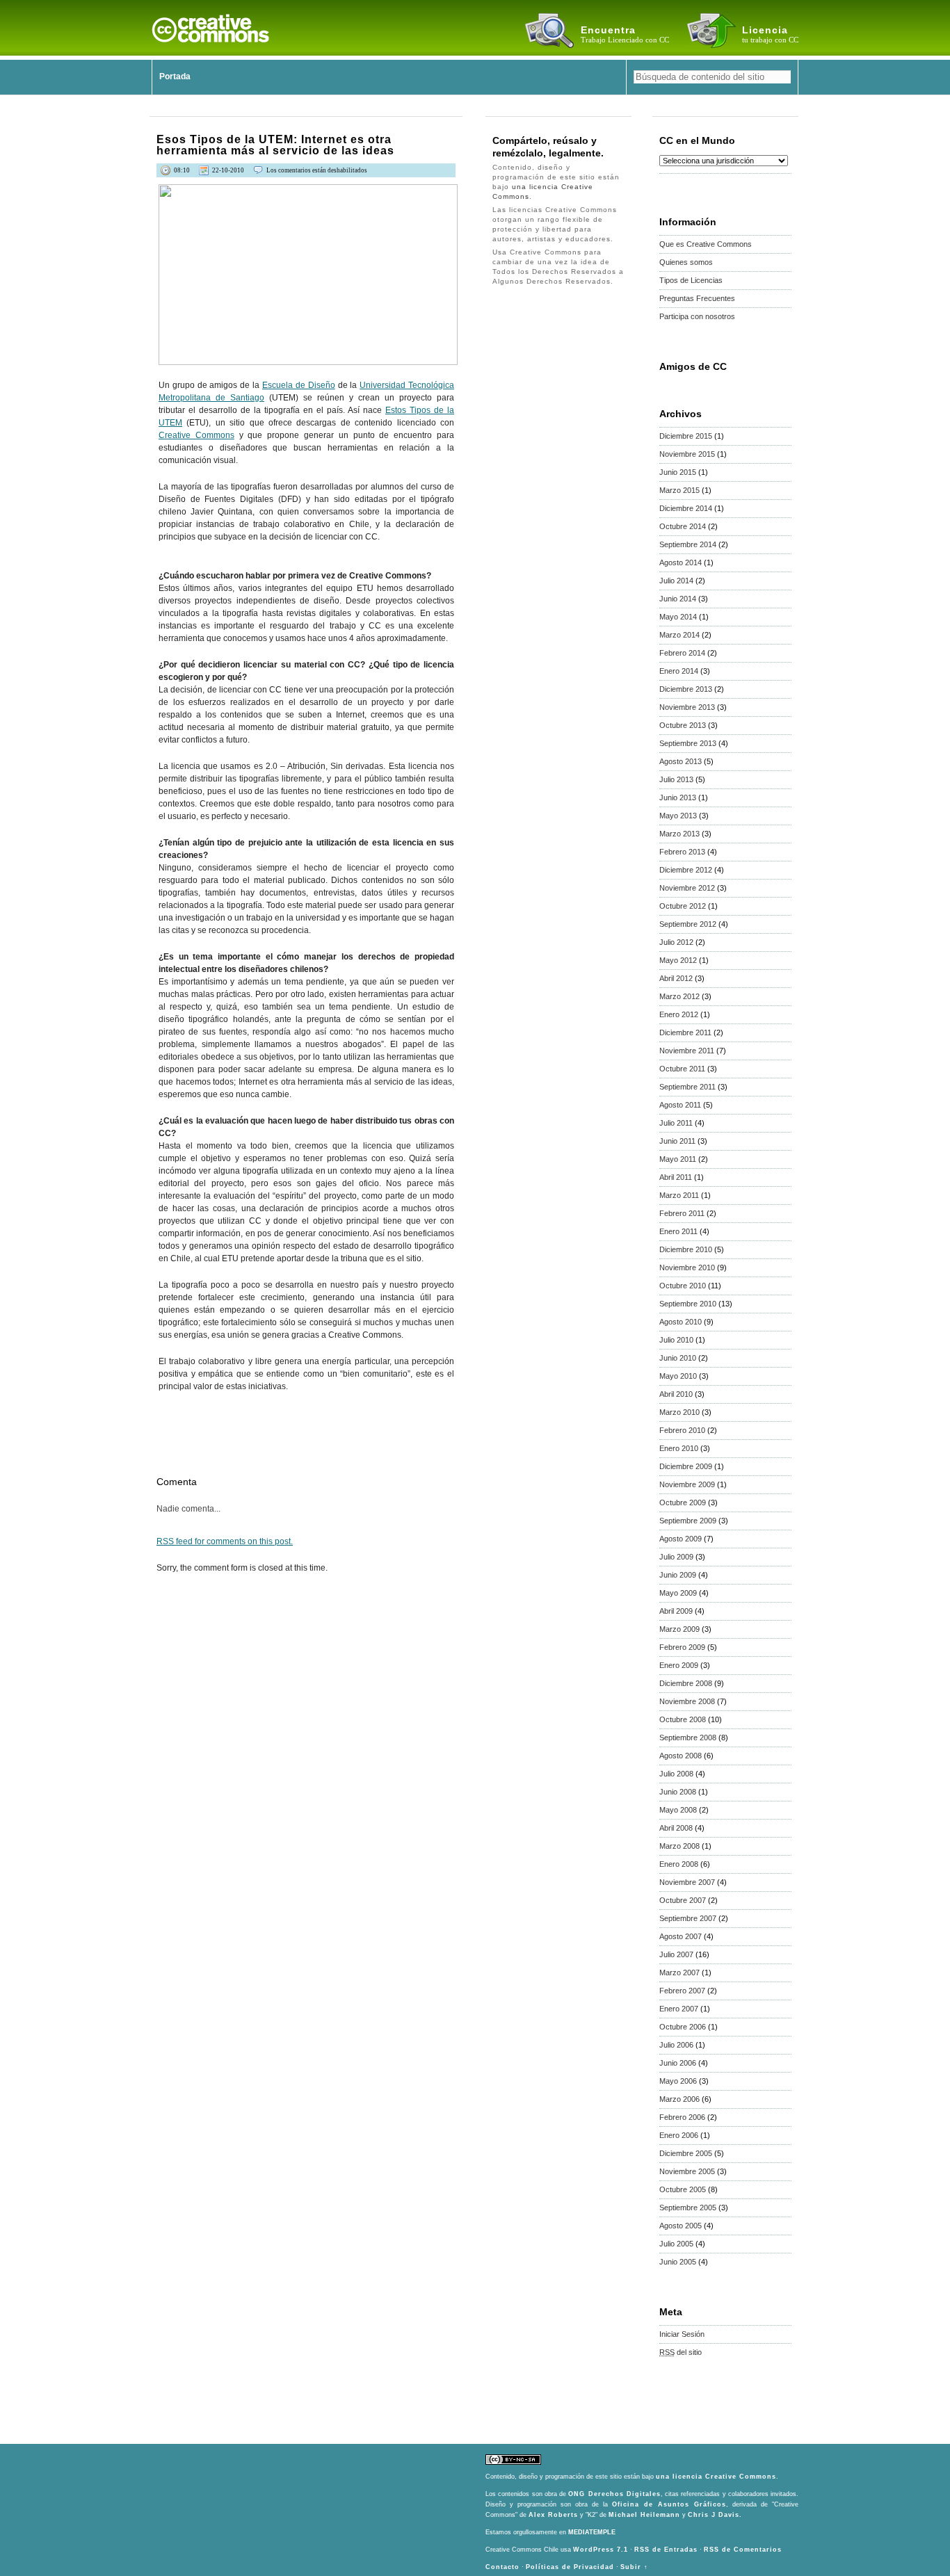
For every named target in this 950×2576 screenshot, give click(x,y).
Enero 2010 (679, 1448)
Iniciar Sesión (682, 2334)
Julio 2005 (676, 2244)
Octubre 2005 (683, 2189)
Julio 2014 (676, 581)
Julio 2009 (676, 1557)
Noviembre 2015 (687, 454)
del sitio (681, 2352)
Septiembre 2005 (688, 2208)
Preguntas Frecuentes (697, 298)
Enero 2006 (679, 2135)
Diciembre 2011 (685, 1032)
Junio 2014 (678, 599)
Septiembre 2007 (688, 1918)
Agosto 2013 (681, 761)
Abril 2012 (676, 978)
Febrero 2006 (682, 2117)
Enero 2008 (679, 1864)
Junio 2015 (678, 472)
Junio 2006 (678, 2063)
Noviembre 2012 (687, 888)
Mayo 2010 (678, 1376)
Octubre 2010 (683, 1286)
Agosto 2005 (681, 2226)
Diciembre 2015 (686, 436)
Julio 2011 (676, 1123)
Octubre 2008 (683, 1719)
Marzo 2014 (679, 635)
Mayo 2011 (678, 1159)
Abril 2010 (676, 1394)
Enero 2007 (679, 2009)
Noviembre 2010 (687, 1267)
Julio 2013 (676, 779)
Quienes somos (686, 262)
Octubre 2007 (683, 1900)
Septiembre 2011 (687, 1087)
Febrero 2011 (682, 1213)
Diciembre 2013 (686, 689)
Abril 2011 (676, 1177)
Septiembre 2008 (688, 1737)
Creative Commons (196, 435)
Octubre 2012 (683, 906)
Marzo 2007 (679, 1972)
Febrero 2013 (682, 852)
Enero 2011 (678, 1231)
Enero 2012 (679, 1014)
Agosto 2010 (681, 1322)
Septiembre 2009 (688, 1521)
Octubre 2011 (682, 1069)
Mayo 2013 (678, 816)
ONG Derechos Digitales (614, 2494)
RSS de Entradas (666, 2550)
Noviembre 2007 (687, 1882)
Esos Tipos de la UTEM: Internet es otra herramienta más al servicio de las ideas (275, 145)
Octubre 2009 (683, 1502)
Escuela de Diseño (299, 385)
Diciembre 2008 (686, 1683)
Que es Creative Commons (706, 244)
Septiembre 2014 (688, 544)
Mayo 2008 (678, 1810)
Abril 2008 (676, 1828)
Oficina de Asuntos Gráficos (669, 2504)
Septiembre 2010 (688, 1304)
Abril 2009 (676, 1611)
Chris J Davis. (715, 2515)
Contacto (502, 2567)
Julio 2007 (676, 1954)
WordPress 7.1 (601, 2550)
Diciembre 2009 (686, 1466)
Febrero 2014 (682, 653)
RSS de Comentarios (743, 2550)
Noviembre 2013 (687, 707)
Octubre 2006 (683, 2027)
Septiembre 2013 (688, 743)
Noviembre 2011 (687, 1051)
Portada (175, 76)
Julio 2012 (676, 942)
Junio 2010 (678, 1358)
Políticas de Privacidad (570, 2567)
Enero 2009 (679, 1665)
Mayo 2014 (678, 617)
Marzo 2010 (679, 1412)
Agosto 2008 (681, 1756)
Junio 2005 (678, 2262)
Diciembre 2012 (686, 870)
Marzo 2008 (679, 1846)
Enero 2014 (679, 671)
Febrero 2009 (682, 1647)
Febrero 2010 (682, 1430)
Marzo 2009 (679, 1629)
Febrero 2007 (682, 1991)
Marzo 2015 (679, 490)
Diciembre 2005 (686, 2153)
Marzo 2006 (679, 2099)
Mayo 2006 (678, 2081)
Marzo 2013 (679, 834)
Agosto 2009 (681, 1539)
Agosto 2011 (680, 1105)
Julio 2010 (676, 1340)
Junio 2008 (678, 1792)
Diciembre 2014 (686, 508)
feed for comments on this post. (225, 1541)
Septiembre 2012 (688, 924)
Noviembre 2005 (687, 2171)
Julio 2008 (676, 1774)
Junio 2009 (678, 1575)
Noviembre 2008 (687, 1701)
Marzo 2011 (679, 1195)
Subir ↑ (634, 2567)
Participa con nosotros (697, 316)
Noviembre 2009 (687, 1484)
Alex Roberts (553, 2515)
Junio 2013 (678, 797)
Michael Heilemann (644, 2515)
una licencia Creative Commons (716, 2477)
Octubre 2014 (683, 526)
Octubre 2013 (683, 725)
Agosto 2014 (681, 562)
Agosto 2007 (681, 1936)
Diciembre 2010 (686, 1249)
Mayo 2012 (678, 960)
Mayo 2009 (678, 1593)
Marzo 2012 (679, 996)
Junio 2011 (677, 1141)
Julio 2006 (676, 2045)
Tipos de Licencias (691, 280)
